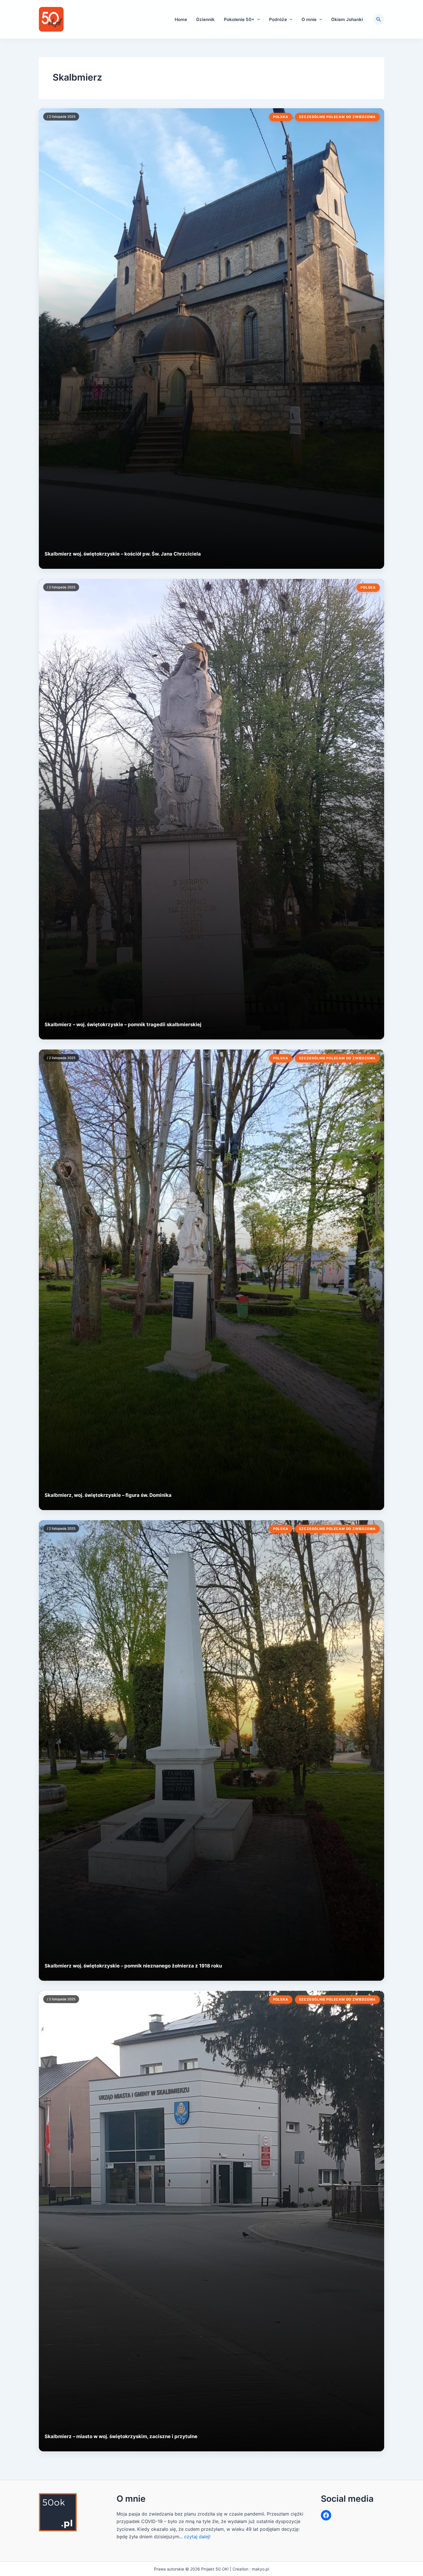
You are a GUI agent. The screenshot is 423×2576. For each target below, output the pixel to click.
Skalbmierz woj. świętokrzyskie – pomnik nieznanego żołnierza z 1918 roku (133, 1966)
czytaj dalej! (197, 2537)
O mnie (309, 19)
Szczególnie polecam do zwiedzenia (337, 117)
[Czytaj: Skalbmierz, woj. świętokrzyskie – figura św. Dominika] (211, 1280)
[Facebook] (326, 2515)
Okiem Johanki (347, 19)
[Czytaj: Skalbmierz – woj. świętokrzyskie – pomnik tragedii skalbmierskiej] (211, 809)
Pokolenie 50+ (239, 19)
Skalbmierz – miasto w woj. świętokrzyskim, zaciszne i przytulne (121, 2436)
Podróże (278, 19)
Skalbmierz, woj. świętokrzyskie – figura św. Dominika (108, 1495)
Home (181, 19)
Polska (281, 117)
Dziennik (205, 19)
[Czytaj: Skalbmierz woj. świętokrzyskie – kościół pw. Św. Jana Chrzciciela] (211, 339)
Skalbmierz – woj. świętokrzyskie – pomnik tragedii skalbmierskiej (123, 1024)
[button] (257, 19)
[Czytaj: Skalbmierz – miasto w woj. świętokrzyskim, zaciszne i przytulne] (211, 2221)
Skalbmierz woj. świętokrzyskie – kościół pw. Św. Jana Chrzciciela (123, 554)
